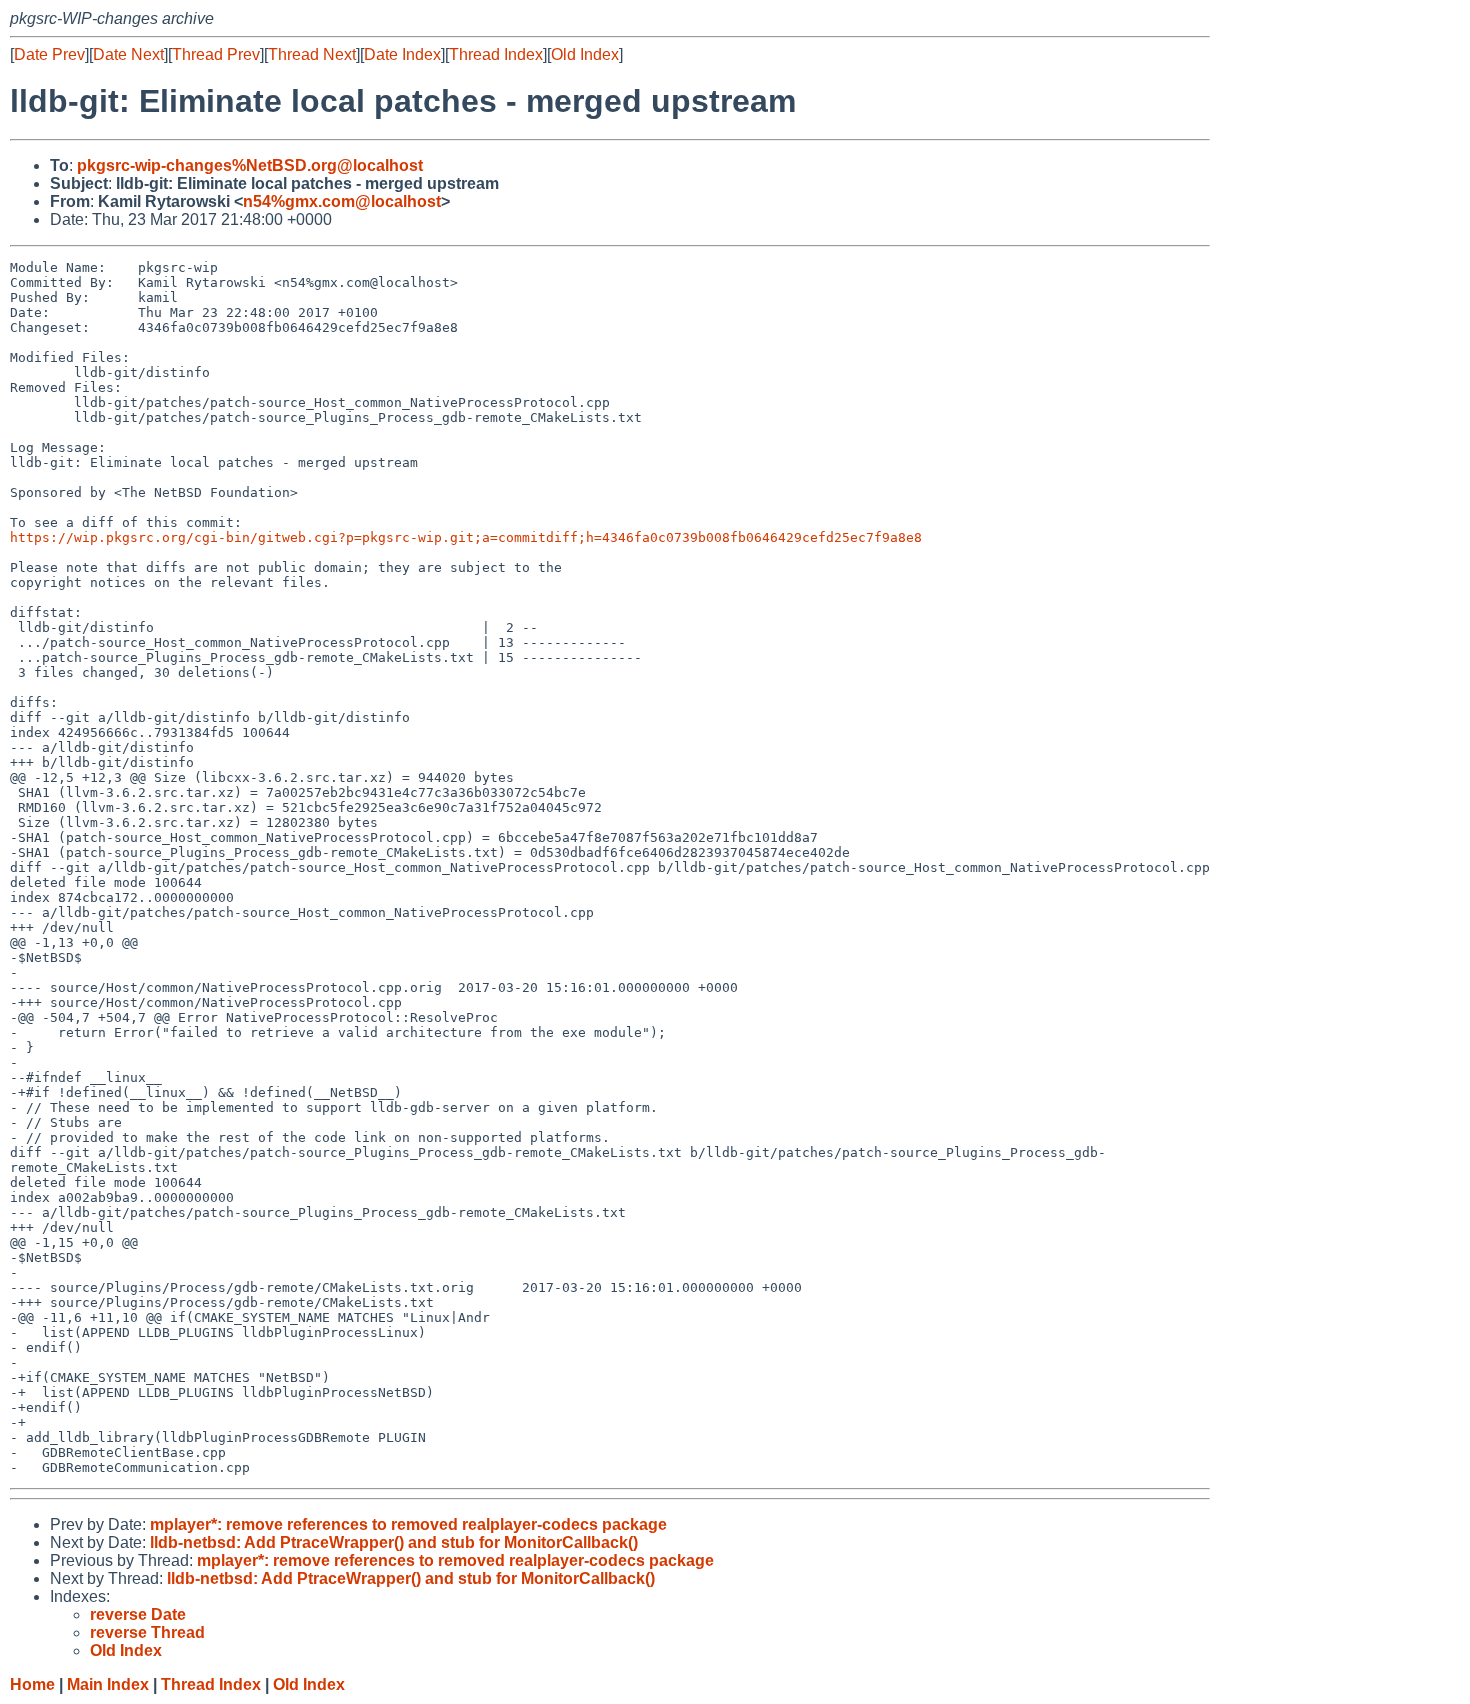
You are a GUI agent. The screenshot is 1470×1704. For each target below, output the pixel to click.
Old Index (585, 54)
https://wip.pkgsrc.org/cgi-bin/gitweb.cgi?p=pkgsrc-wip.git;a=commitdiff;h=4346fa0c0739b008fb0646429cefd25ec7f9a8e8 (466, 537)
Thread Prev (216, 54)
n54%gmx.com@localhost (342, 201)
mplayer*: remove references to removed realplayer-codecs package (408, 1524)
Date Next (128, 54)
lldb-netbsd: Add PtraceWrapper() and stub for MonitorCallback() (394, 1542)
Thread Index (496, 54)
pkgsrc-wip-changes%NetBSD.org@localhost (250, 165)
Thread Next (312, 54)
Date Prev (49, 54)
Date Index (402, 54)
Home (32, 1684)
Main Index (108, 1684)
